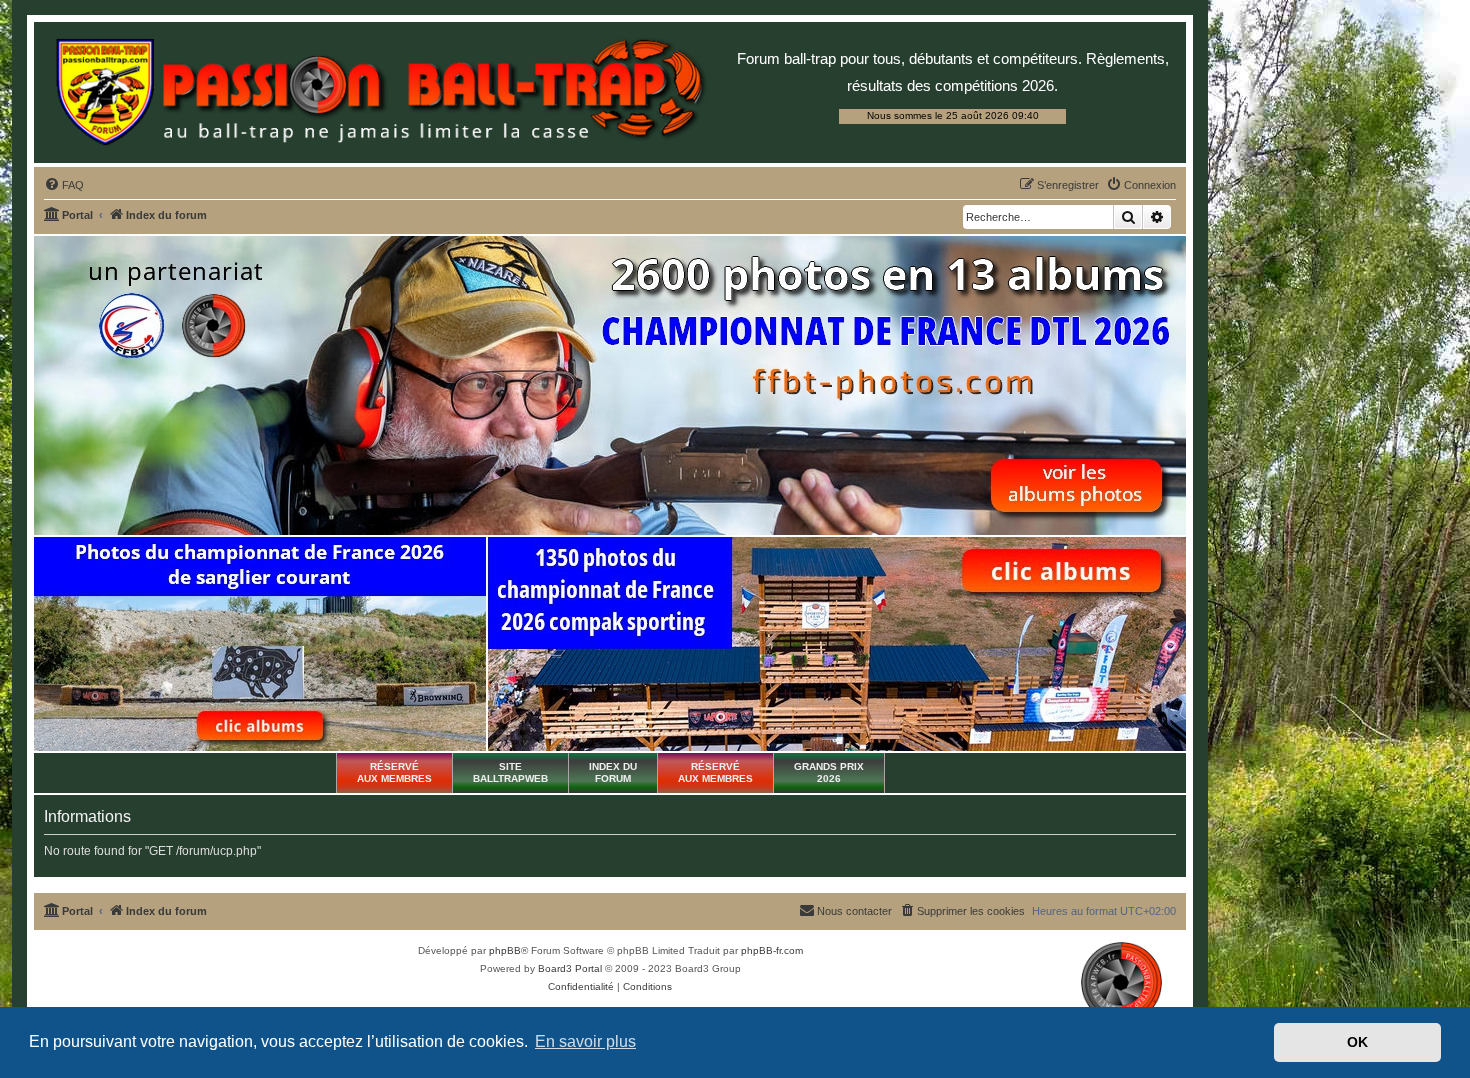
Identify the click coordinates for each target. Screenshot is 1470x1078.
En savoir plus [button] (585, 1041)
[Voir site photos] (610, 385)
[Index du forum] (380, 92)
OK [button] (1357, 1042)
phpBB (505, 950)
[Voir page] (260, 644)
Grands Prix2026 (829, 772)
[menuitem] (64, 185)
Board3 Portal (570, 968)
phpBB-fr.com (772, 950)
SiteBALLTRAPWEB (510, 772)
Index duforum (613, 772)
